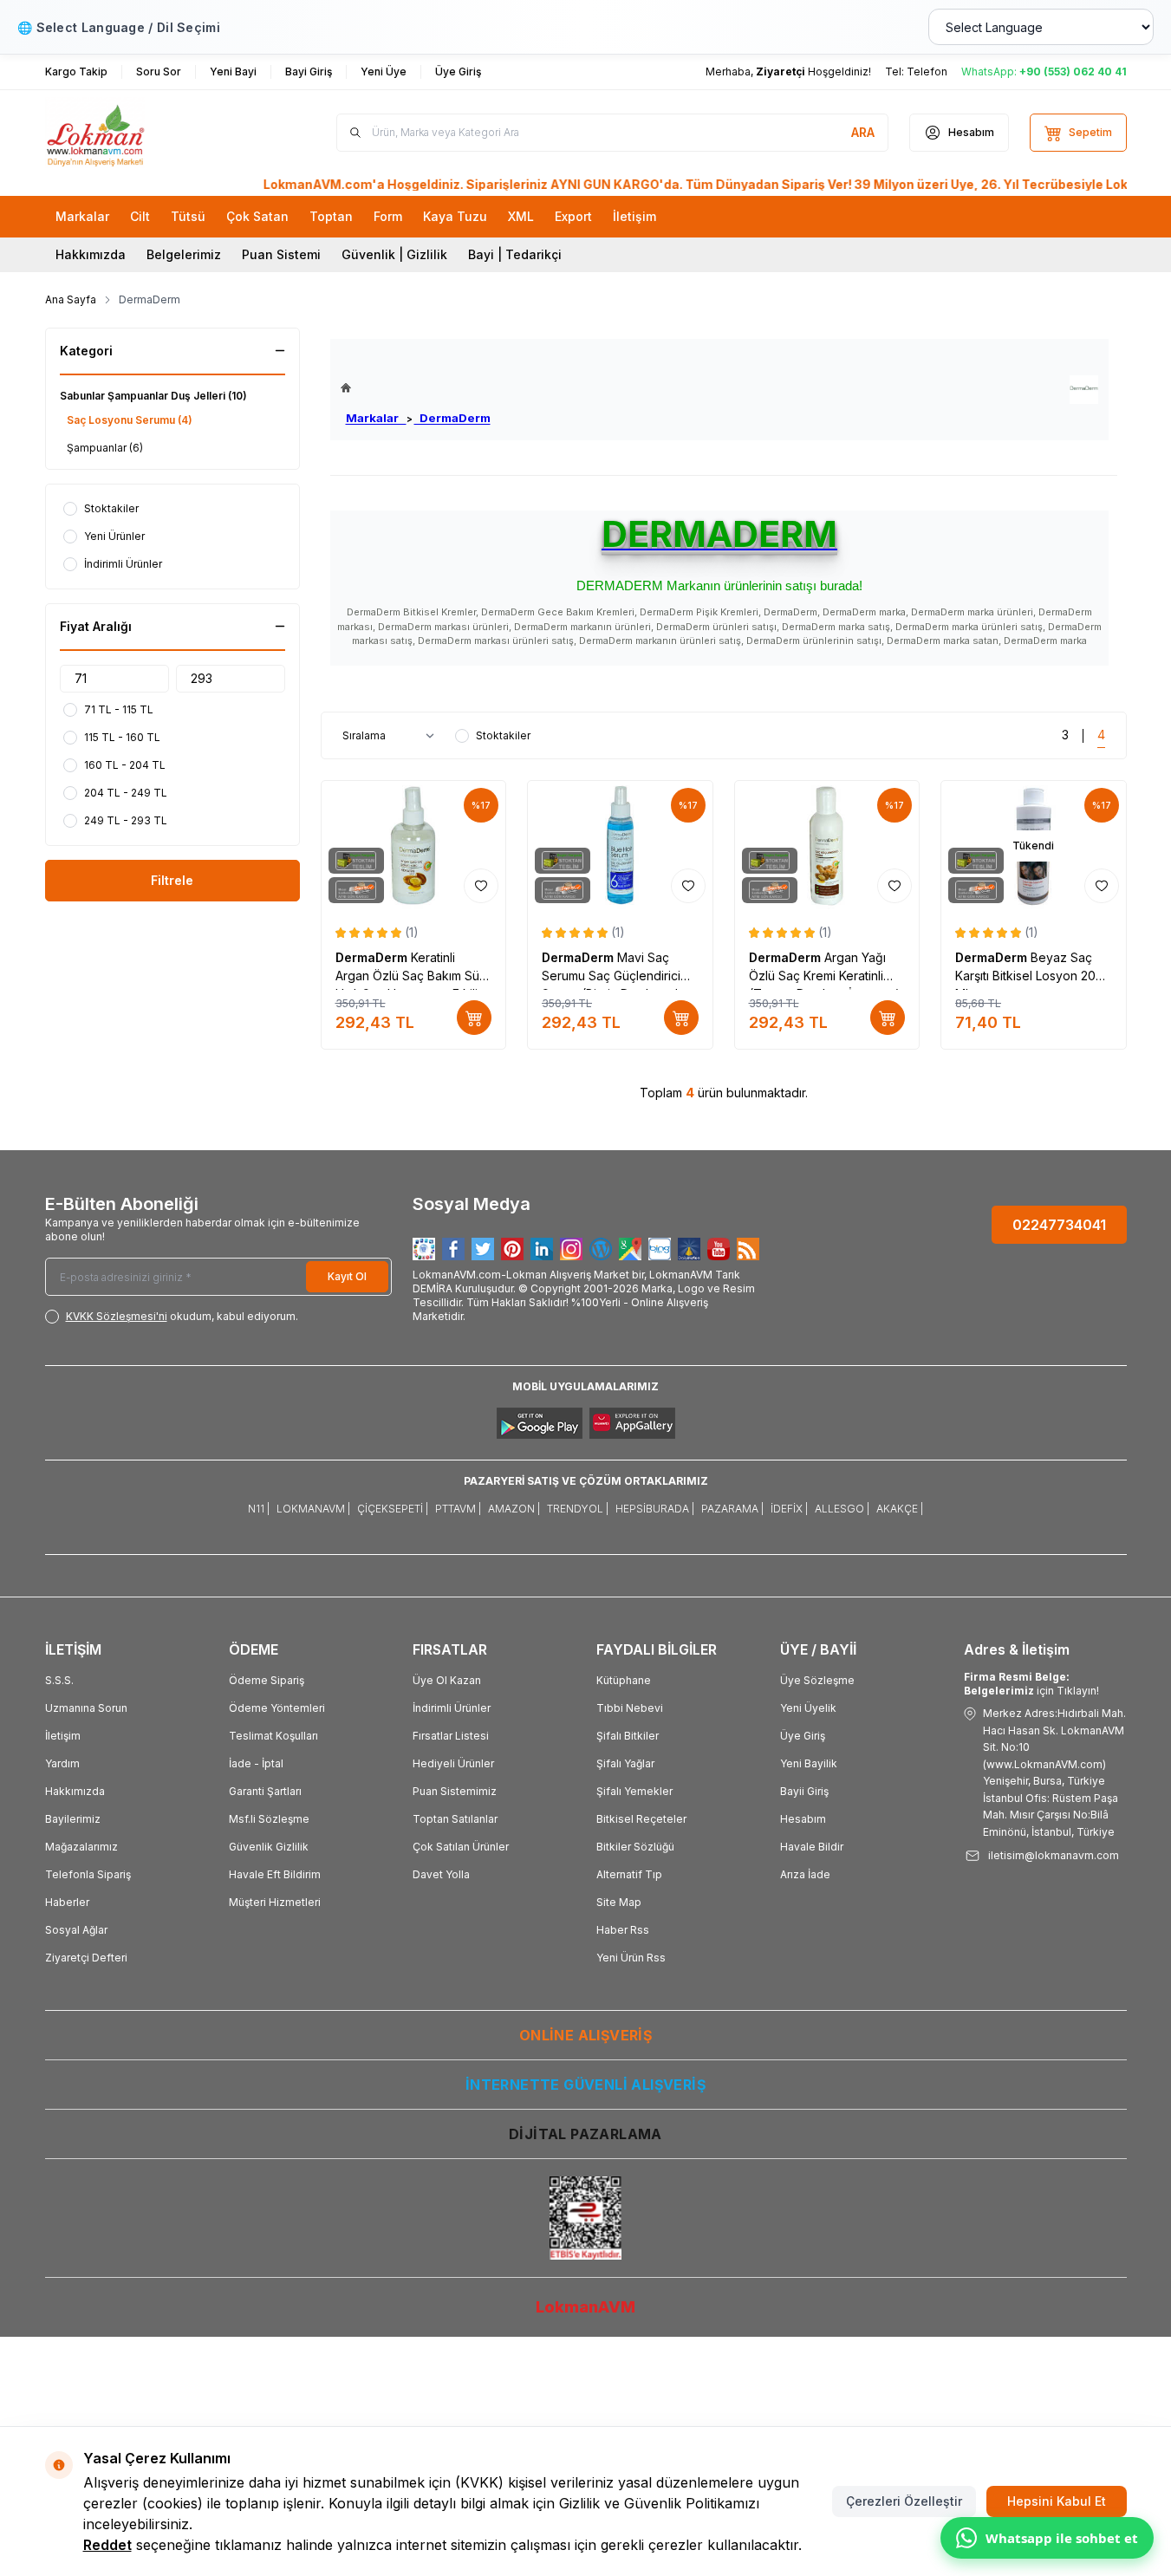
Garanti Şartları (265, 1791)
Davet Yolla (441, 1874)
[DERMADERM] (1084, 390)
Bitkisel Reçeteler (641, 1819)
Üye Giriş (803, 1736)
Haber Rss (623, 1930)
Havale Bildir (812, 1847)
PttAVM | (458, 1509)
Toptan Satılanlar (455, 1819)
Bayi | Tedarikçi (515, 254)
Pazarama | (732, 1509)
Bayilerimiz (73, 1819)
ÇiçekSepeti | (393, 1509)
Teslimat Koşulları (273, 1736)
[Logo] (149, 133)
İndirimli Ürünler (452, 1708)
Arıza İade (805, 1874)
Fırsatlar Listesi (451, 1736)
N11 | (259, 1509)
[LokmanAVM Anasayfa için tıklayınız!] (416, 388)
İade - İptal (256, 1763)
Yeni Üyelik (808, 1708)
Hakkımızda (91, 254)
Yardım (62, 1763)
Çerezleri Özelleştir (904, 2501)
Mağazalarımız (81, 1847)
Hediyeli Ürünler (453, 1763)
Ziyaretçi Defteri (86, 1958)
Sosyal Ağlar (76, 1930)
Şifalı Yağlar (625, 1763)
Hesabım (803, 1819)
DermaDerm (452, 418)
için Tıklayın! (1031, 1684)
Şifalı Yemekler (634, 1791)
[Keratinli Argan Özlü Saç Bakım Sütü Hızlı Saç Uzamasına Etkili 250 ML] (414, 846)
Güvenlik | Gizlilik (394, 254)
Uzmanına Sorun (86, 1708)
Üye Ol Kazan (447, 1680)
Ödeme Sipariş (267, 1680)
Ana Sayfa (71, 299)
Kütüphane (624, 1680)
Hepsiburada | (655, 1509)
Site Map (619, 1902)
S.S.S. (59, 1680)
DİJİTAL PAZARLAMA (585, 2134)
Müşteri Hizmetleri (275, 1902)
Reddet (107, 2545)
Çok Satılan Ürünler (461, 1847)
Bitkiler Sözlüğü (635, 1847)
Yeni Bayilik (809, 1763)
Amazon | (514, 1509)
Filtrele (172, 880)
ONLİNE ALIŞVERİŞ (585, 2035)
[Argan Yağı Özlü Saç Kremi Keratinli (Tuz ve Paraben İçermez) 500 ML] (827, 846)
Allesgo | (842, 1509)
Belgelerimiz (184, 254)
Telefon (927, 72)
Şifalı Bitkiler (628, 1736)
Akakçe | (900, 1509)
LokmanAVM (585, 2307)
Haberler (67, 1902)
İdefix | (789, 1509)
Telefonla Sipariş (88, 1874)
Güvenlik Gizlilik (269, 1847)
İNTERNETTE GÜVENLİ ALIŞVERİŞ (585, 2085)
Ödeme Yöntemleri (277, 1708)
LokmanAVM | (313, 1509)
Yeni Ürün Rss (631, 1958)
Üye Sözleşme (817, 1680)
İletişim (63, 1736)
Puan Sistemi (281, 254)
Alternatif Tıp (629, 1874)
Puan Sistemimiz (455, 1791)
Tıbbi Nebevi (630, 1708)
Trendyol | (578, 1509)
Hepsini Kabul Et (1057, 2501)
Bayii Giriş (804, 1791)
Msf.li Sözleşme (269, 1819)
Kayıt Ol (347, 1276)
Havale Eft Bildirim (275, 1874)
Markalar (376, 418)
